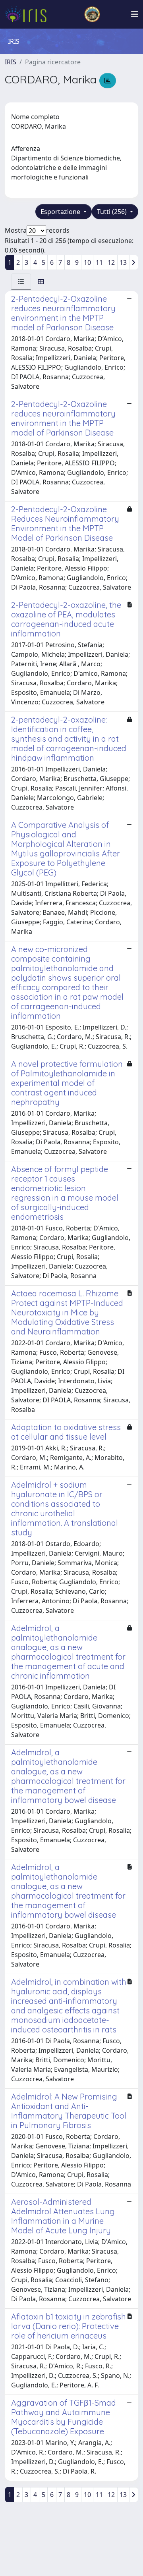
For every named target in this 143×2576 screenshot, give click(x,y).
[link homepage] (29, 14)
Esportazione (61, 212)
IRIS (11, 62)
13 (123, 262)
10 (87, 262)
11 (99, 262)
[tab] (21, 282)
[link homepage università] (92, 14)
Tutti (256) (113, 212)
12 (111, 262)
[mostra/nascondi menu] (135, 14)
